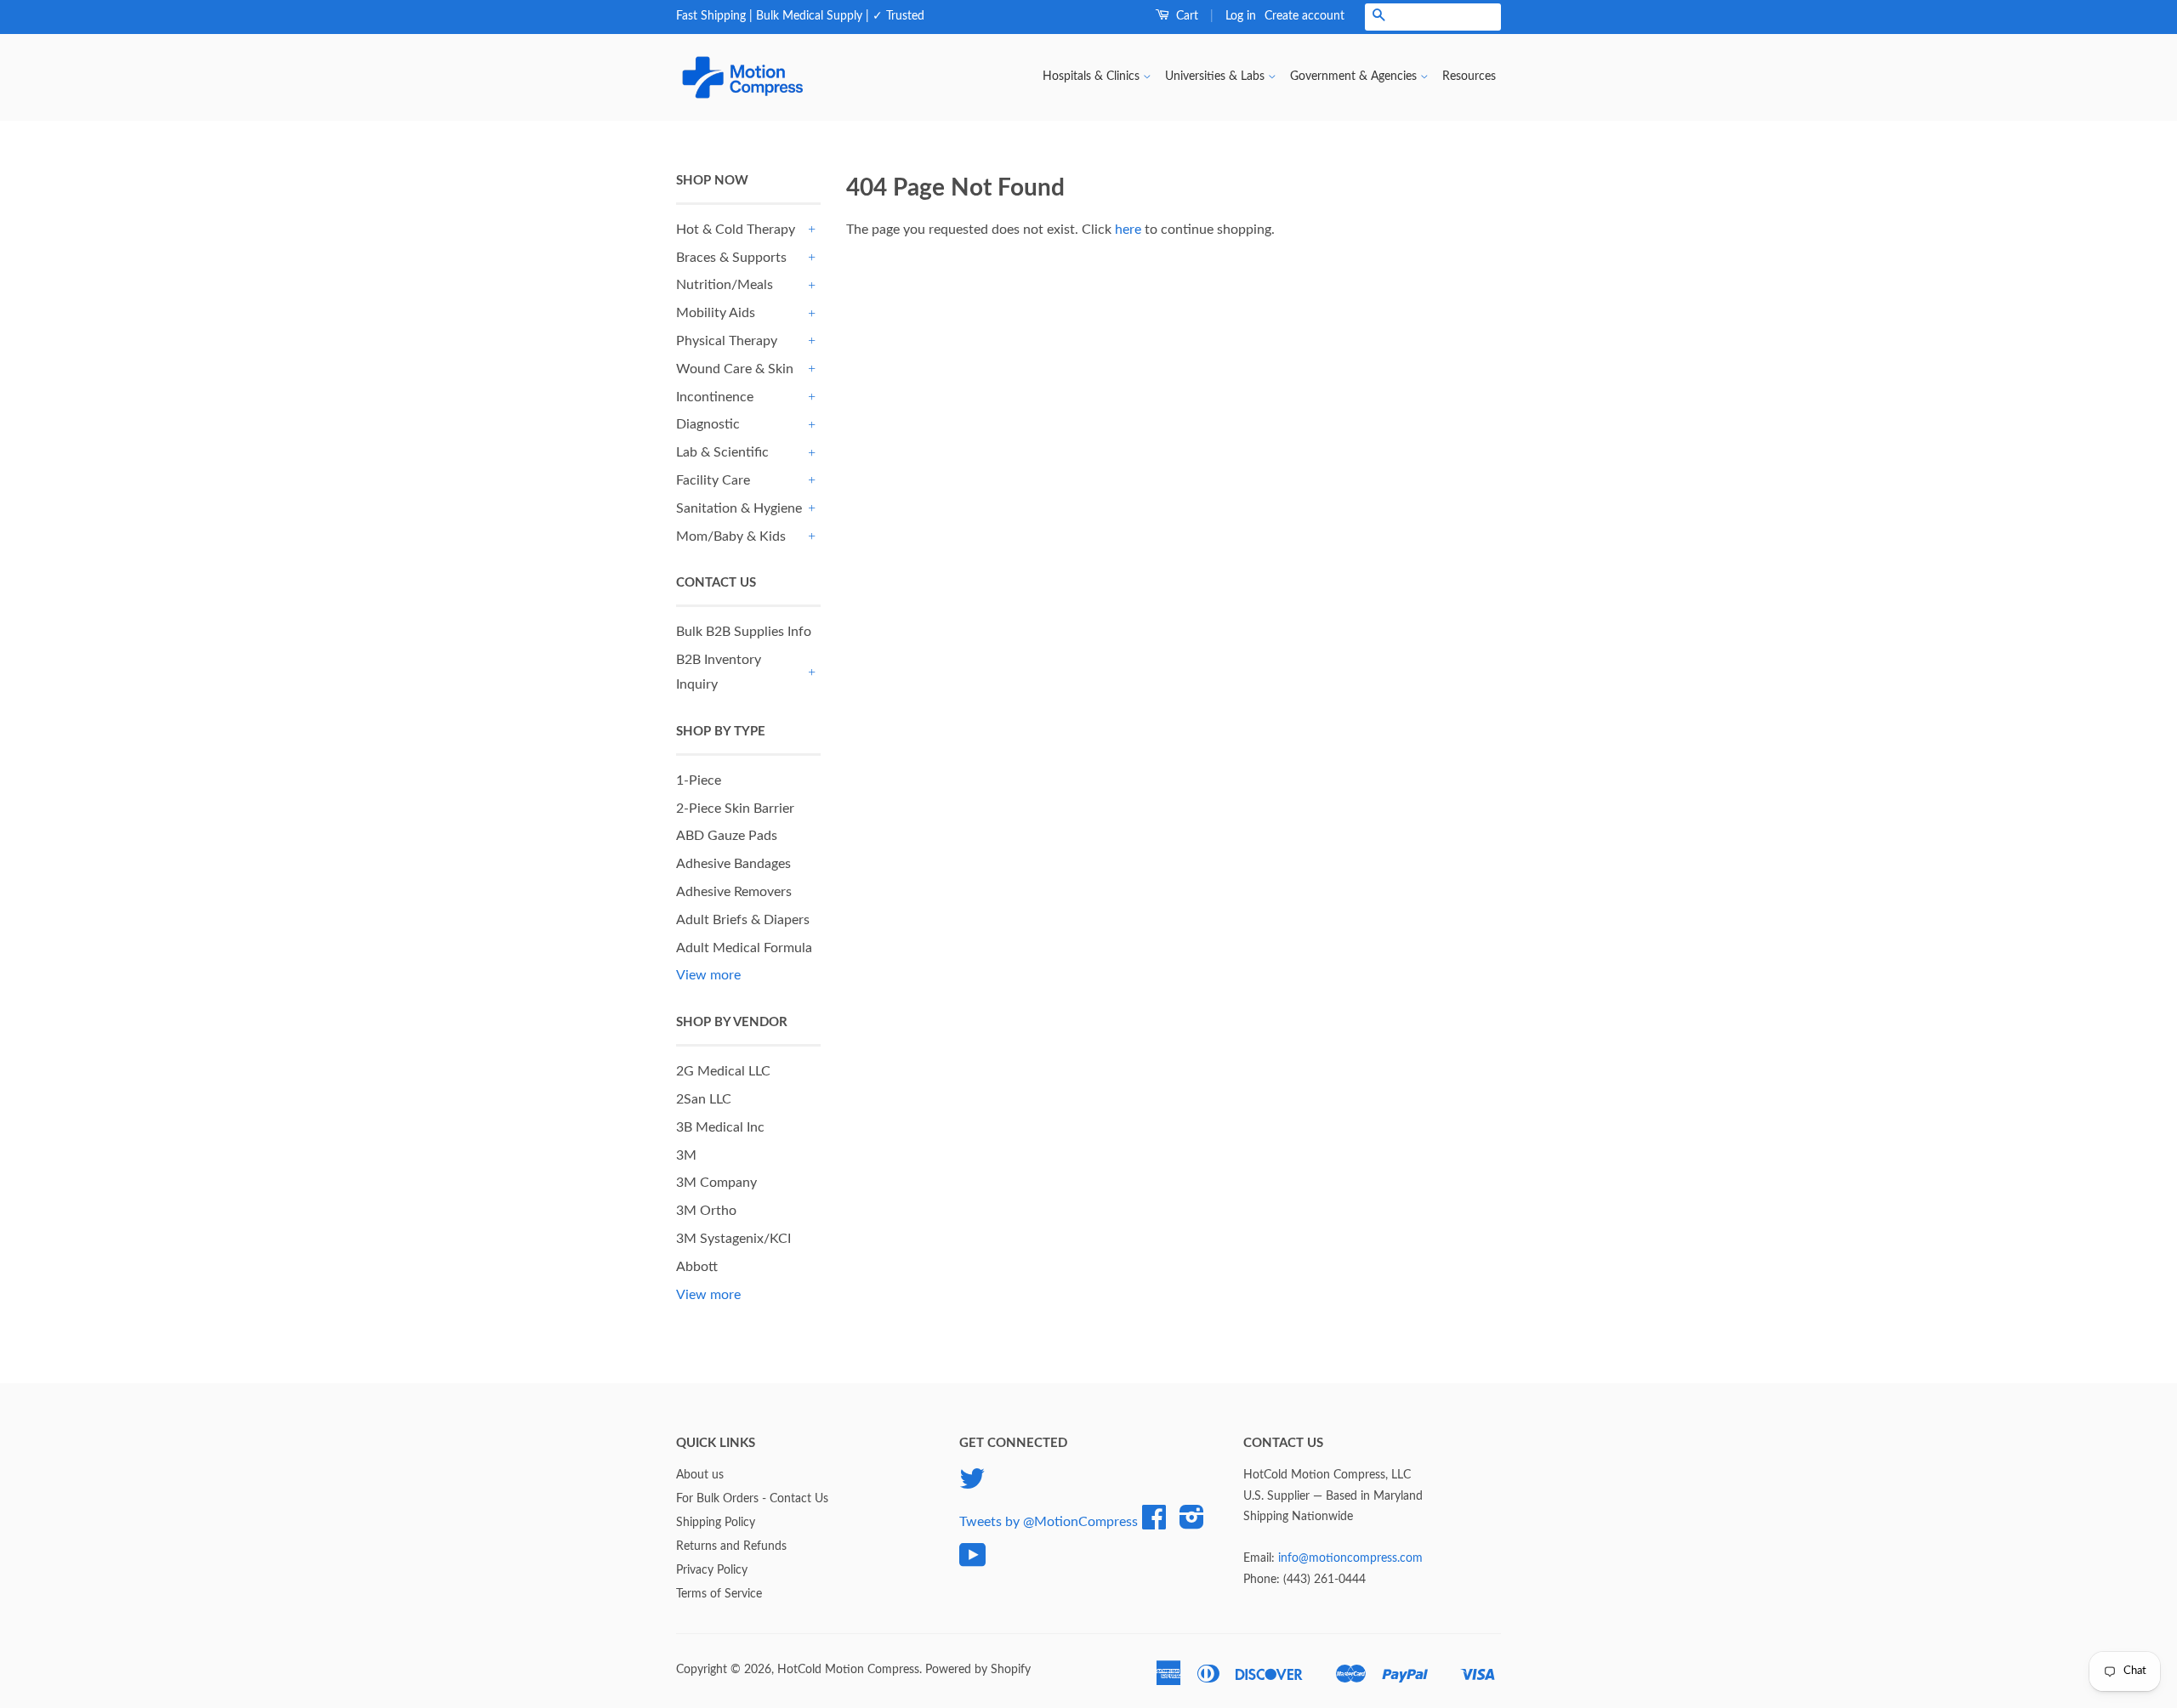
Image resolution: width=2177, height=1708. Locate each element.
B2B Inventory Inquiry (719, 672)
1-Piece (699, 780)
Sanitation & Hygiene (739, 508)
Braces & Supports (731, 258)
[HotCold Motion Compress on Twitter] (972, 1485)
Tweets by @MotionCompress (1049, 1522)
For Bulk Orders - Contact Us (752, 1499)
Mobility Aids (716, 313)
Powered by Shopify (978, 1670)
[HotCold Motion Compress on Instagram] (1192, 1524)
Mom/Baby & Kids (731, 536)
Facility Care (713, 480)
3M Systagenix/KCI (733, 1239)
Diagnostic (708, 424)
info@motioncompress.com (1350, 1558)
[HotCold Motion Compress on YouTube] (973, 1562)
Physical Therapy (727, 341)
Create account (1304, 16)
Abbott (697, 1267)
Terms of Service (719, 1594)
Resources (1469, 77)
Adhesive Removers (734, 892)
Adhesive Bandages (733, 864)
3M (686, 1155)
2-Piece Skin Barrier (735, 809)
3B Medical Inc (720, 1127)
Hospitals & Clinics (1093, 77)
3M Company (716, 1183)
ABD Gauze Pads (727, 836)
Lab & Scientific (722, 452)
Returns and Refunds (731, 1546)
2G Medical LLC (723, 1071)
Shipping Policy (716, 1523)
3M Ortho (706, 1211)
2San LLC (704, 1099)
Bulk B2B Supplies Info (744, 632)
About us (700, 1475)
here (1128, 230)
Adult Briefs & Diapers (743, 920)
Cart (1185, 16)
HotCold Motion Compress (848, 1670)
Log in (1241, 16)
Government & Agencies (1355, 77)
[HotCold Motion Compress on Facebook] (1154, 1524)
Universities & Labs (1216, 77)
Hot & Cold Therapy (736, 230)
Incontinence (715, 397)
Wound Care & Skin (735, 369)
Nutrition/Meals (725, 285)
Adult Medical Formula (744, 948)
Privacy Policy (712, 1570)
